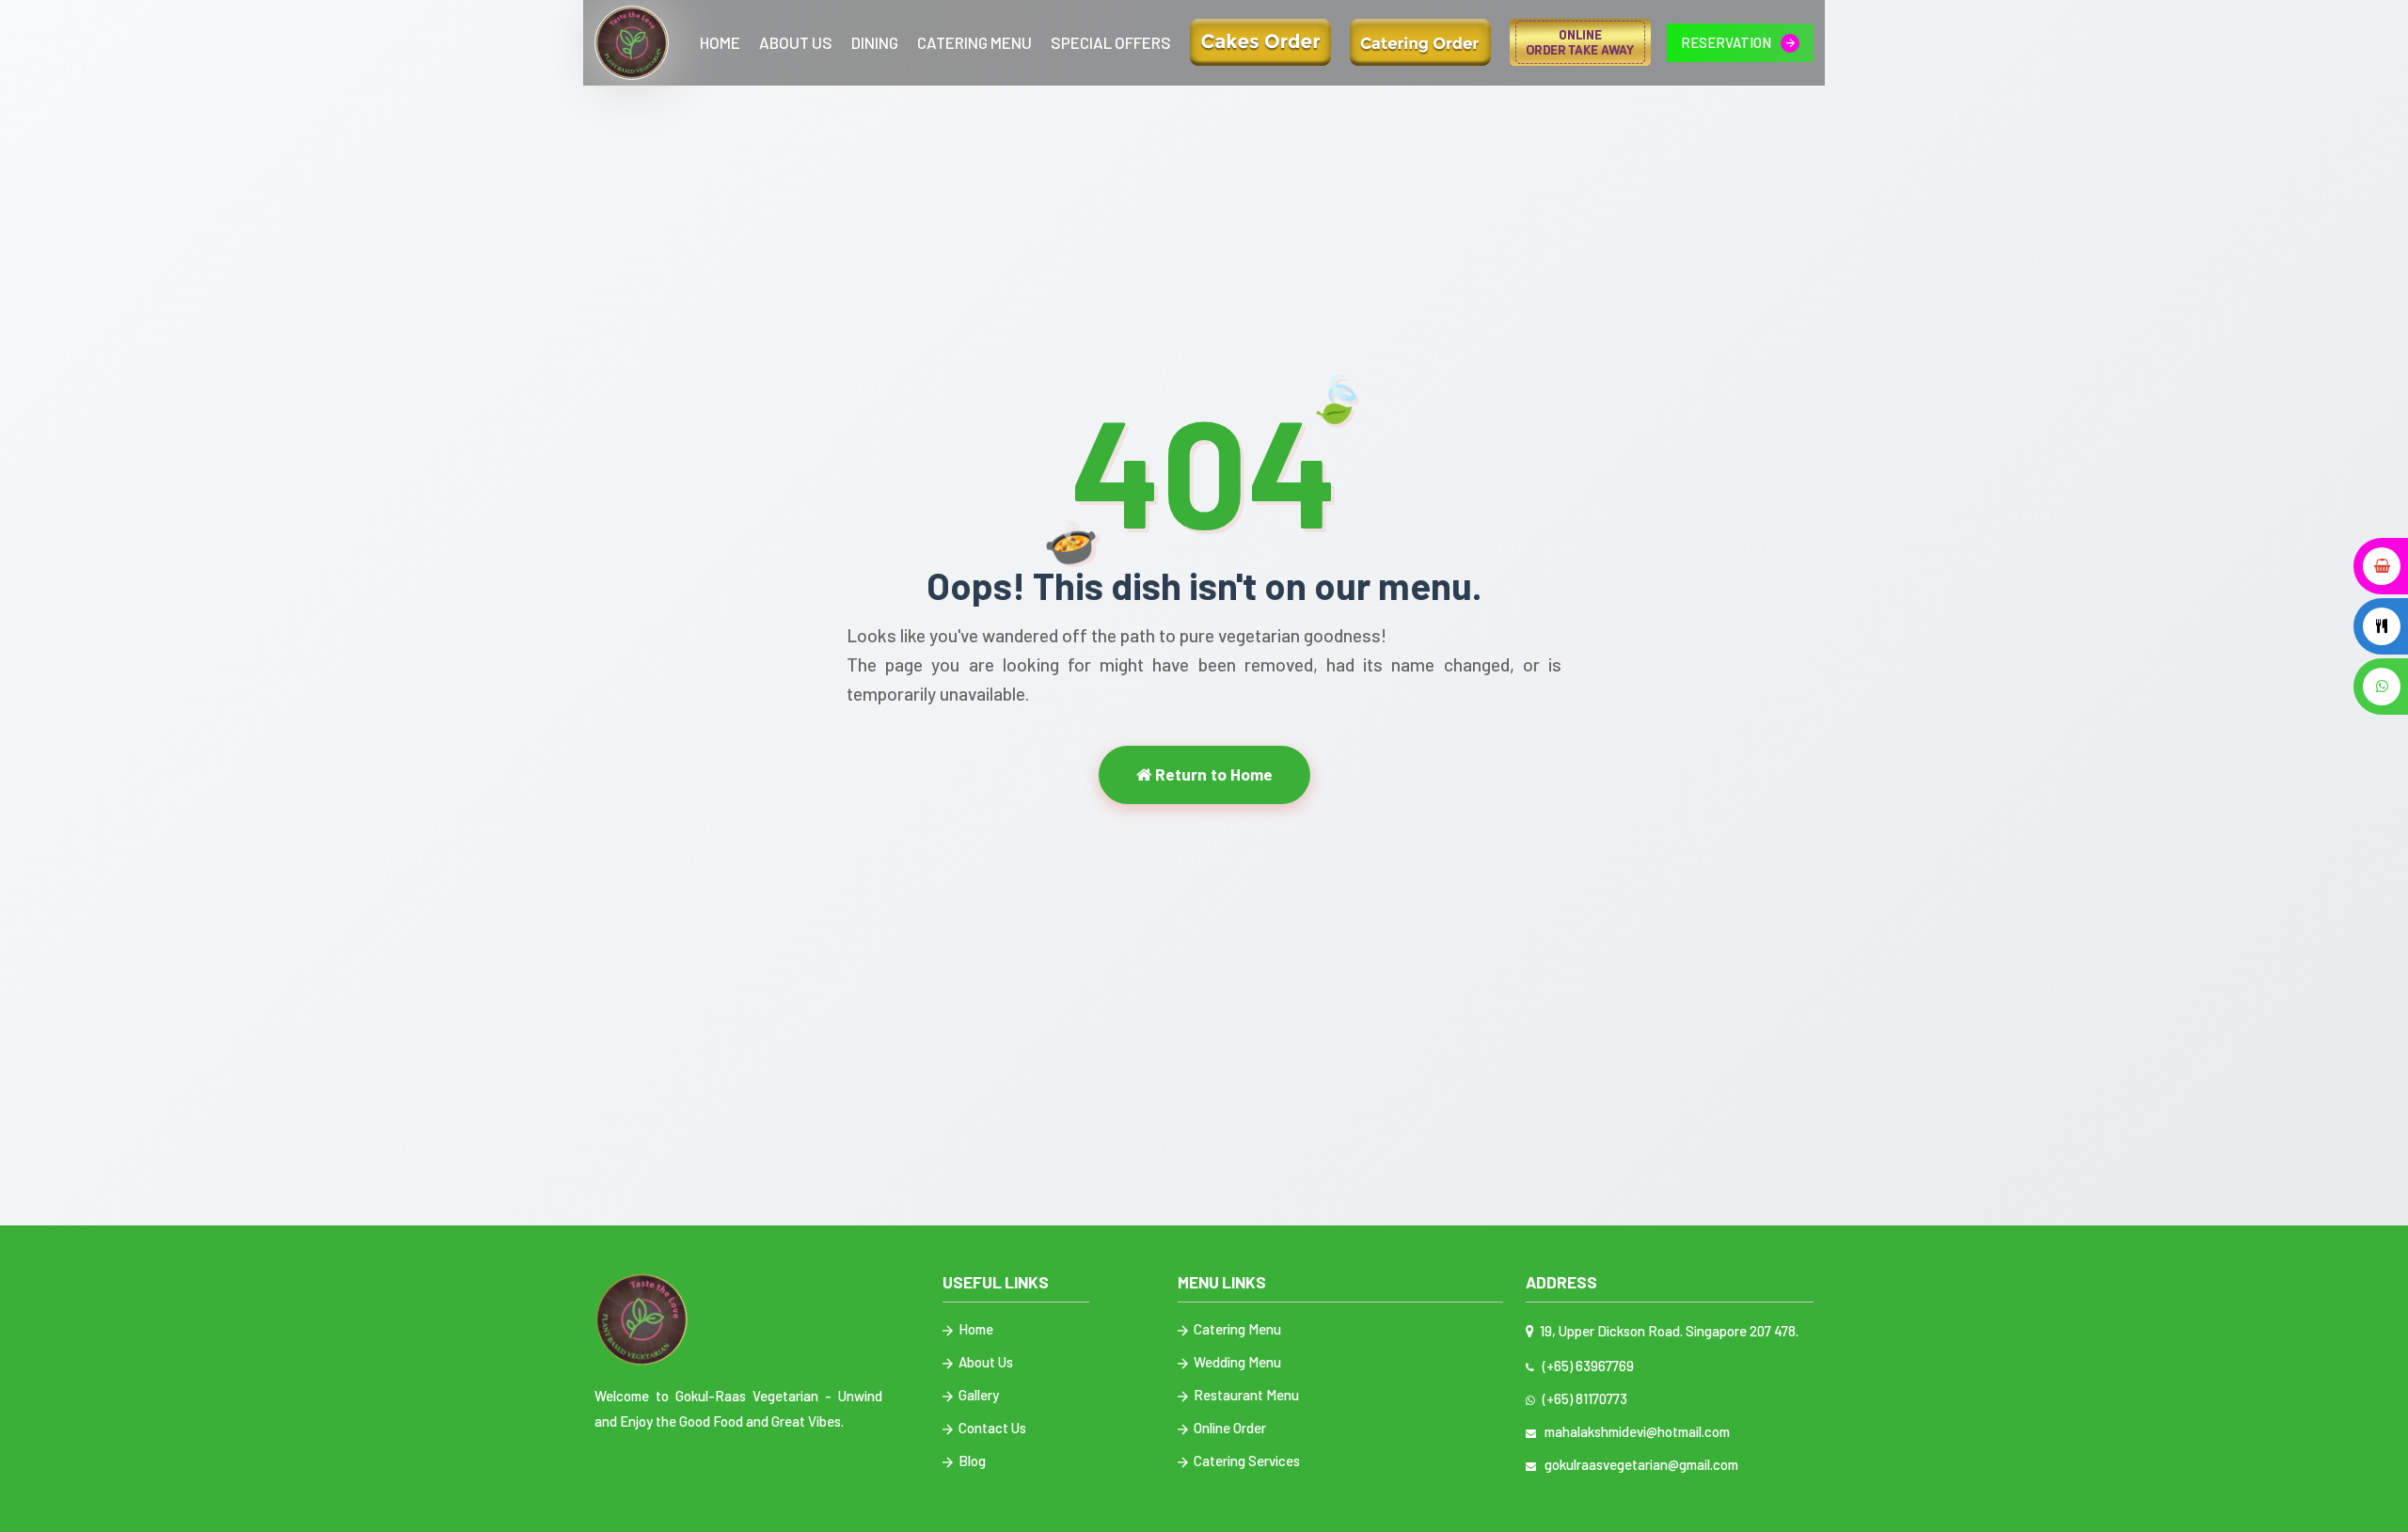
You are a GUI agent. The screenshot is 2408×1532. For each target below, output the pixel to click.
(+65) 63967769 (1585, 1366)
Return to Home (1212, 774)
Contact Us (991, 1428)
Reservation (1727, 42)
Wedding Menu (1236, 1362)
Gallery (977, 1395)
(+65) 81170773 (1582, 1398)
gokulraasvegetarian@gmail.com (1639, 1464)
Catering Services (1245, 1461)
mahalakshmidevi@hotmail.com (1634, 1431)
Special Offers (1111, 42)
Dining (875, 42)
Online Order (1228, 1428)
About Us (796, 42)
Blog (971, 1461)
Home (720, 42)
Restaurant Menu (1245, 1395)
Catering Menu (974, 42)
